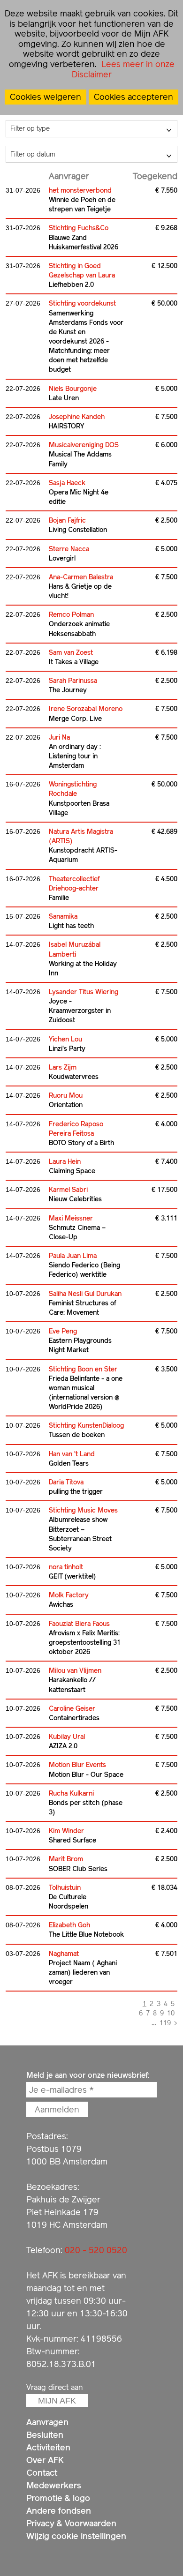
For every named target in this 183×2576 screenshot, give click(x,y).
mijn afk (57, 2401)
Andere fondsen (59, 2511)
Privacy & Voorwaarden (71, 2523)
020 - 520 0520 (96, 2250)
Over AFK (45, 2460)
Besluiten (45, 2435)
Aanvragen (47, 2422)
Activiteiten (48, 2447)
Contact (42, 2473)
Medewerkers (54, 2485)
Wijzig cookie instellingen (76, 2536)
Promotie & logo (58, 2498)
